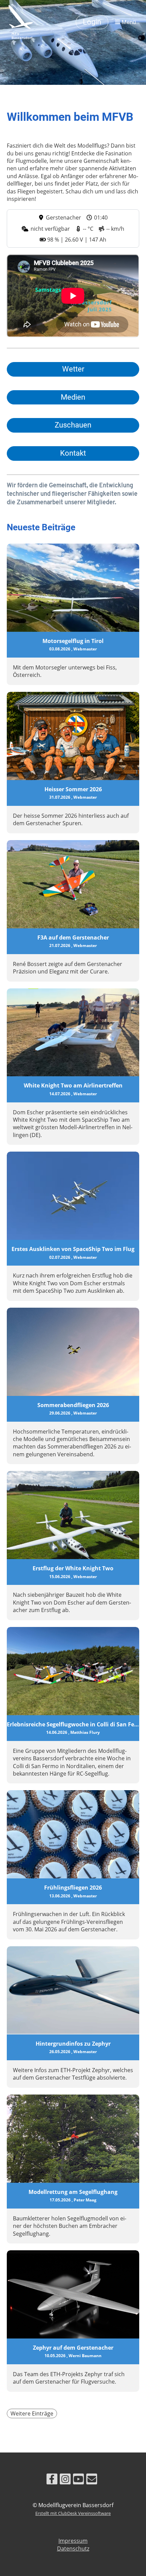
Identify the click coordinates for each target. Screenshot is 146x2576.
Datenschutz (73, 2549)
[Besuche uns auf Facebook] (52, 2480)
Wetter (73, 369)
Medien (73, 397)
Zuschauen (73, 425)
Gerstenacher (63, 217)
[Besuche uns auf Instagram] (65, 2480)
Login (92, 22)
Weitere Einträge (32, 2413)
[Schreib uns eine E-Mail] (92, 2480)
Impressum (73, 2541)
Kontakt (73, 453)
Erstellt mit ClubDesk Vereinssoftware (73, 2513)
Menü (128, 22)
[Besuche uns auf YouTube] (78, 2480)
